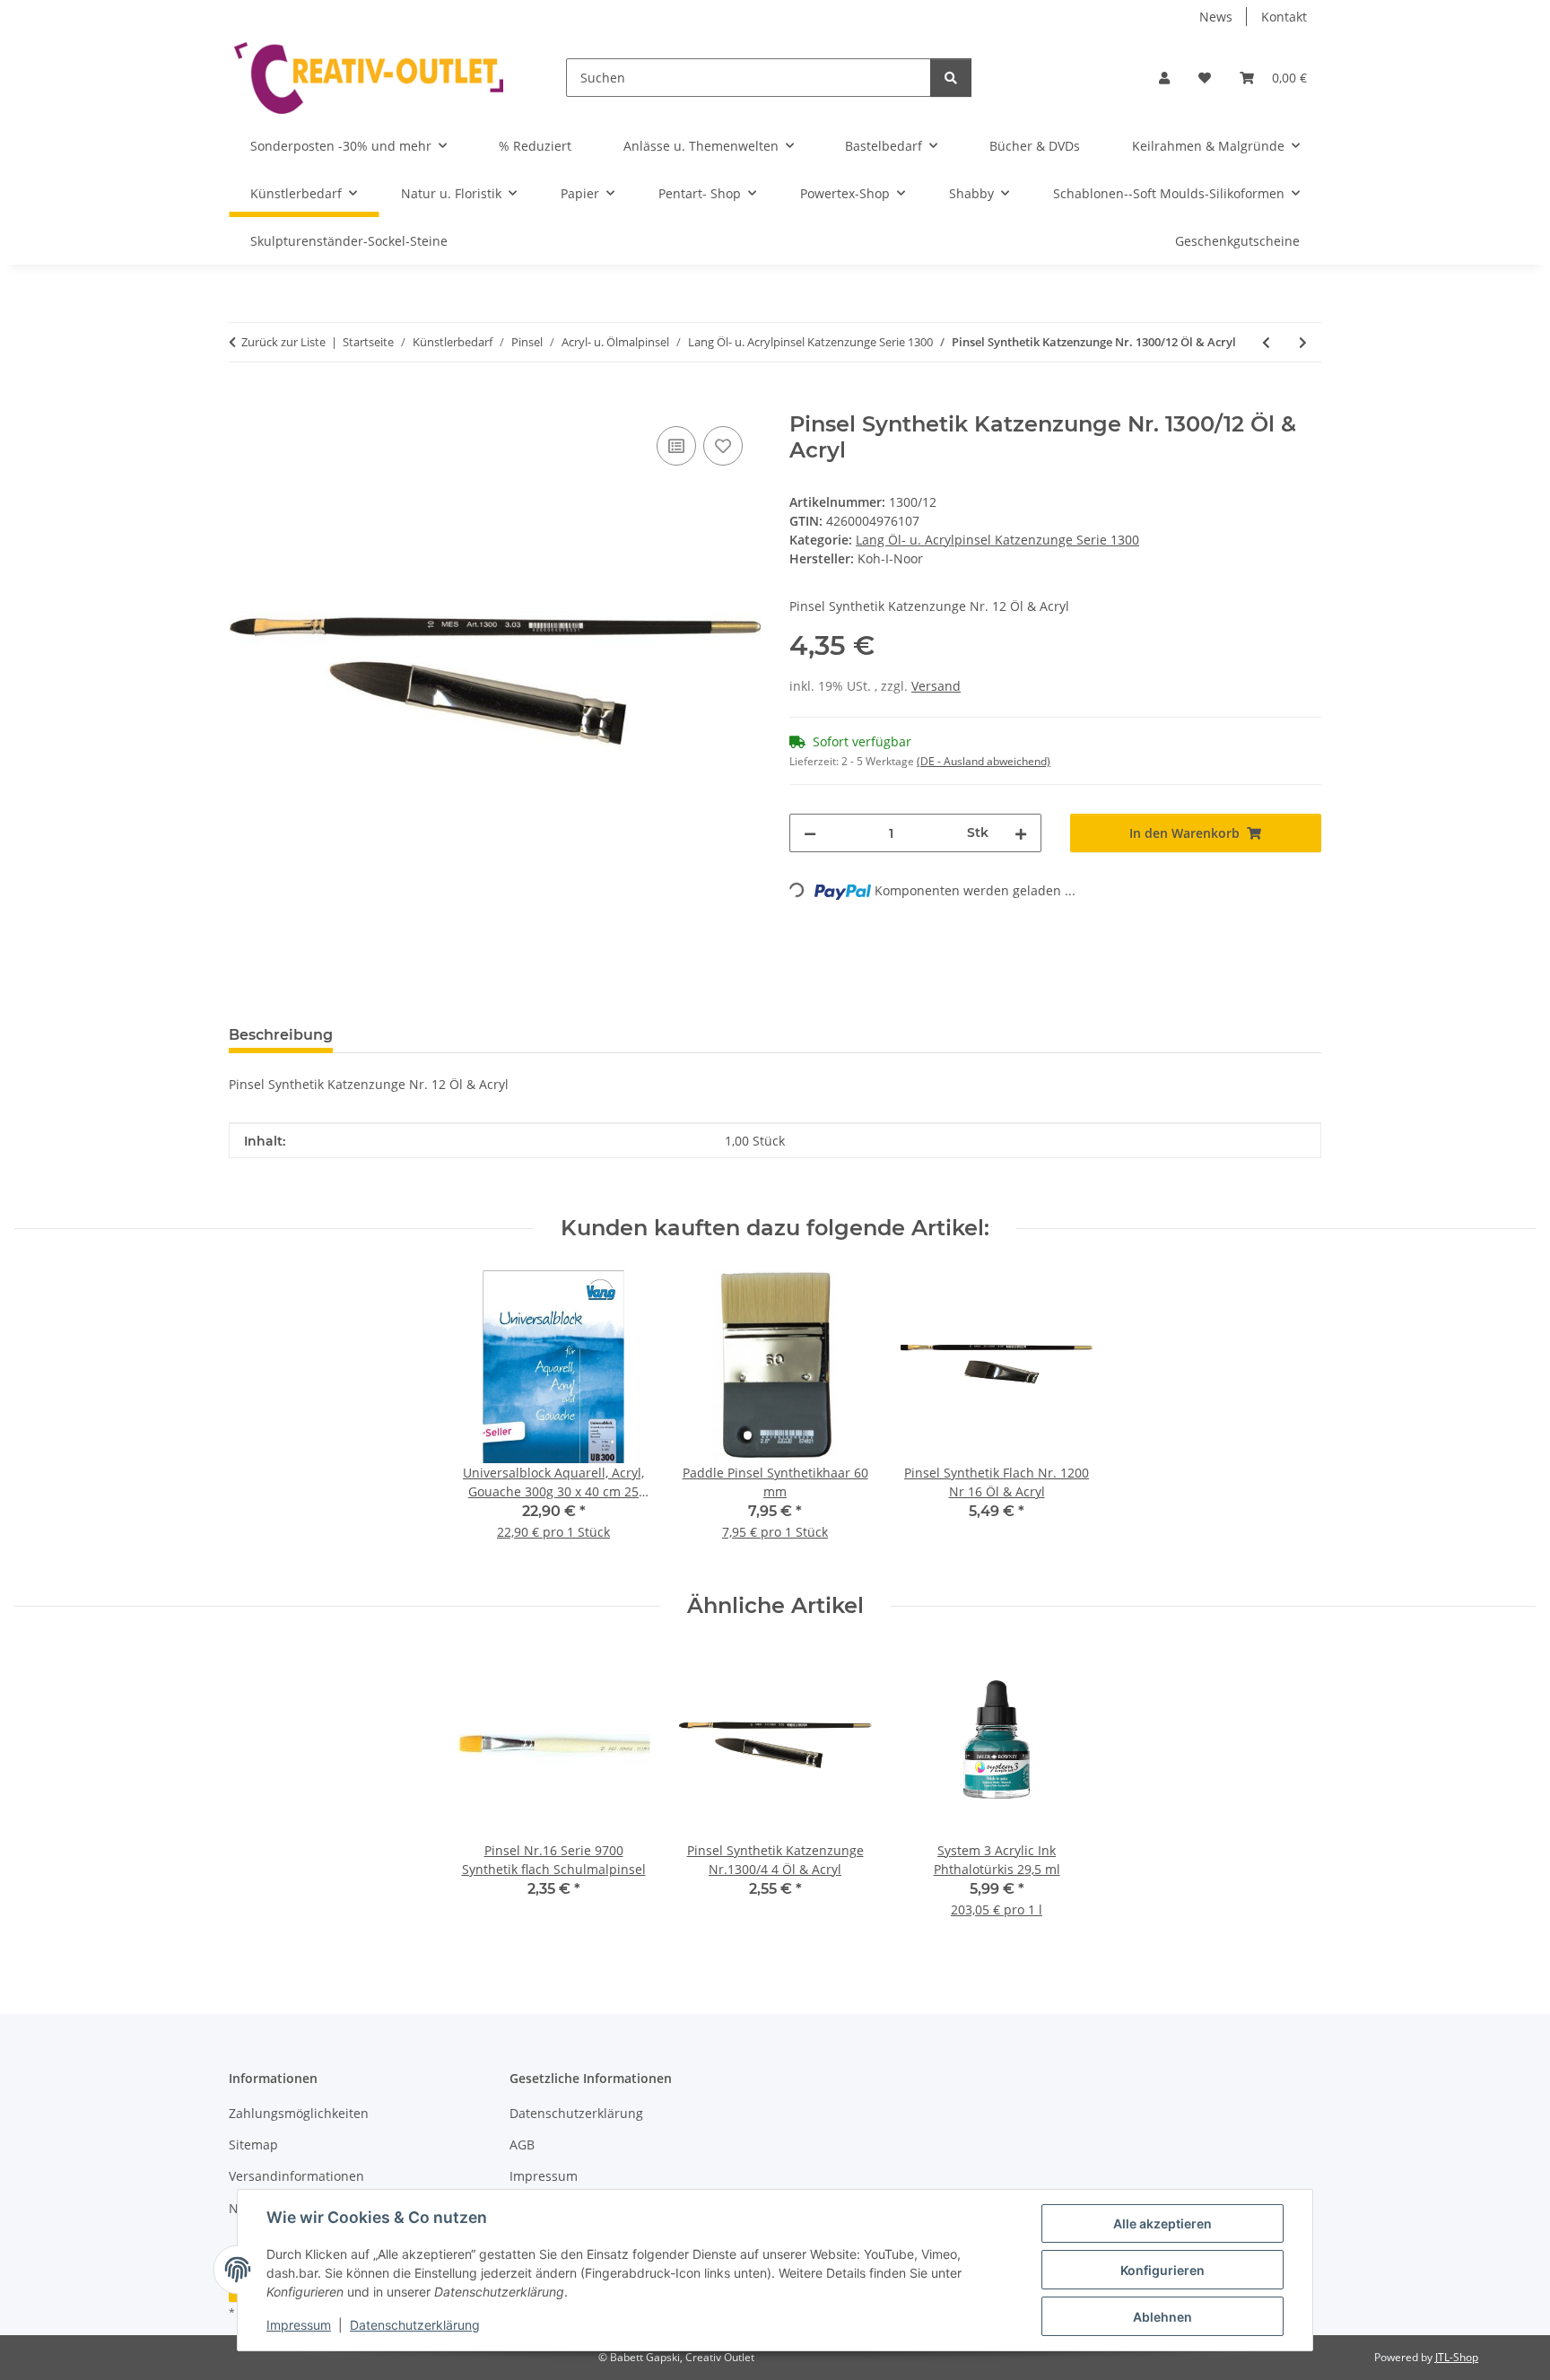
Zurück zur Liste (283, 342)
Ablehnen (1162, 2317)
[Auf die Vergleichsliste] (676, 446)
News (1216, 17)
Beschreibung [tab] (281, 1035)
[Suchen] (951, 78)
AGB (522, 2145)
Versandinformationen (296, 2176)
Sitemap (253, 2145)
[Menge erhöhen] (1021, 833)
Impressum (299, 2325)
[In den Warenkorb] (243, 402)
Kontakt (1284, 17)
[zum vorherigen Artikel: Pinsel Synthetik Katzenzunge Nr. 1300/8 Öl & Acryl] (1266, 342)
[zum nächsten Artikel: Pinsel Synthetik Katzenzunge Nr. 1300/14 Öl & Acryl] (1303, 342)
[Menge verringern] (810, 833)
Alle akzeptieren (1162, 2223)
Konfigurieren (1162, 2270)
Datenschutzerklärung (415, 2325)
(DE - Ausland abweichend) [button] (984, 761)
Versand (936, 686)
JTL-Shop (1457, 2357)
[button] (1164, 78)
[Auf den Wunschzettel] (723, 446)
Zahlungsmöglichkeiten (299, 2113)
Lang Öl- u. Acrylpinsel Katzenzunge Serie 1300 (997, 540)
